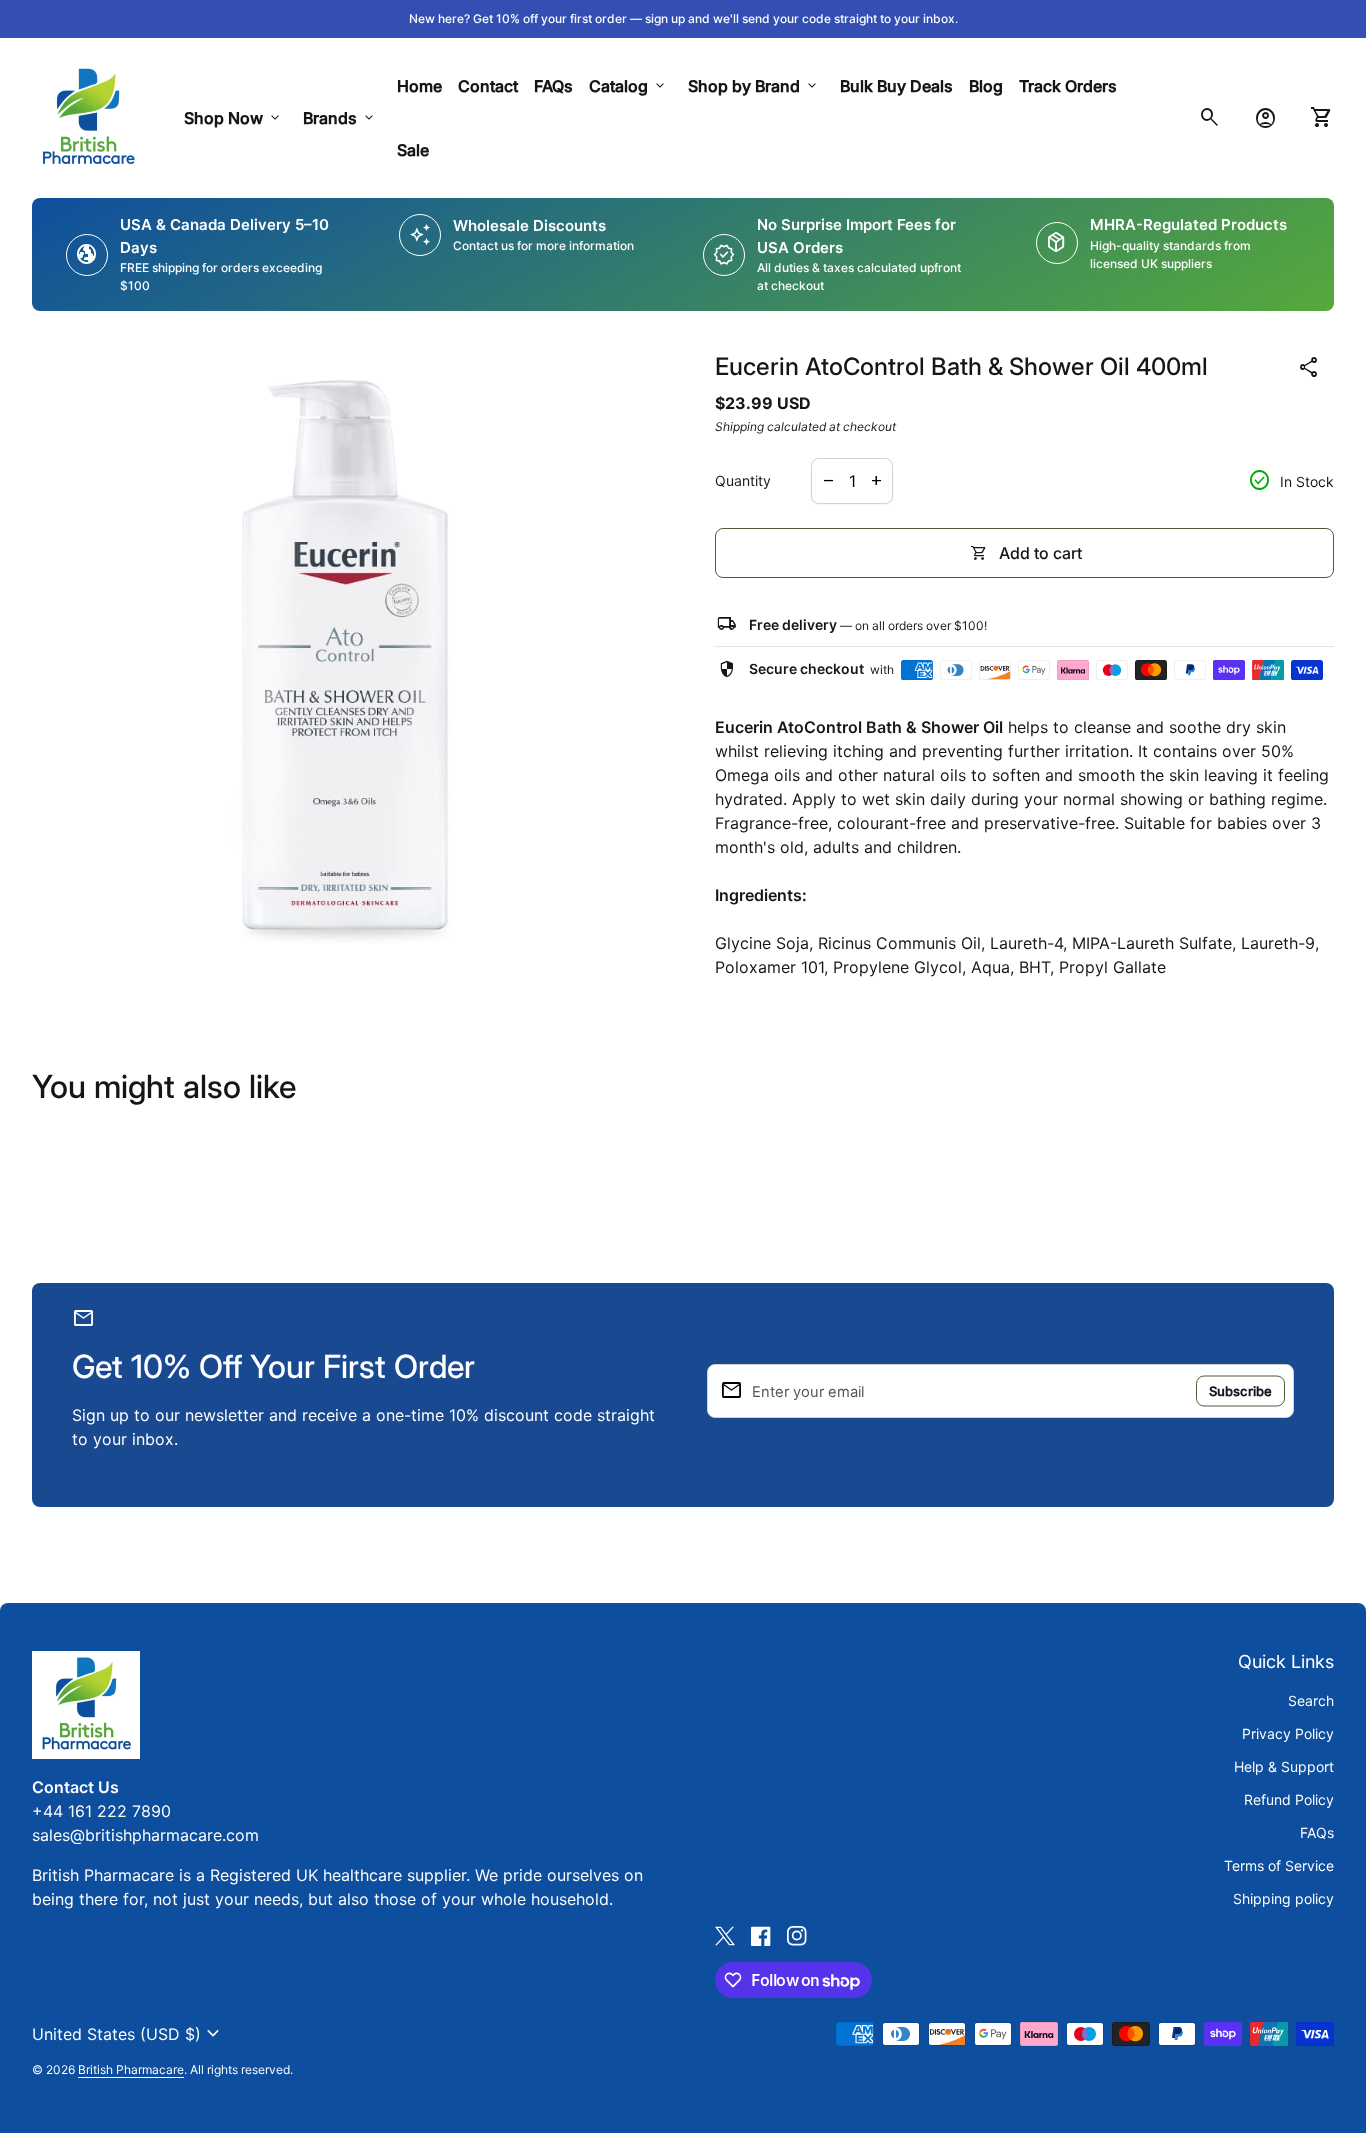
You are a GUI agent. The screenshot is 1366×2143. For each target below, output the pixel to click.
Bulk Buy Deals (896, 86)
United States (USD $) (128, 2034)
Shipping (739, 426)
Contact (488, 86)
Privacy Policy (1288, 1733)
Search (1311, 1700)
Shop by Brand (754, 86)
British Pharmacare (131, 2069)
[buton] (128, 2034)
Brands (340, 118)
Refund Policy (1289, 1799)
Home (419, 86)
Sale (413, 150)
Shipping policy (1283, 1898)
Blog (986, 86)
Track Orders (1072, 85)
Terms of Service (1279, 1865)
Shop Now (233, 118)
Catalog (628, 86)
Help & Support (1284, 1766)
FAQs (553, 86)
